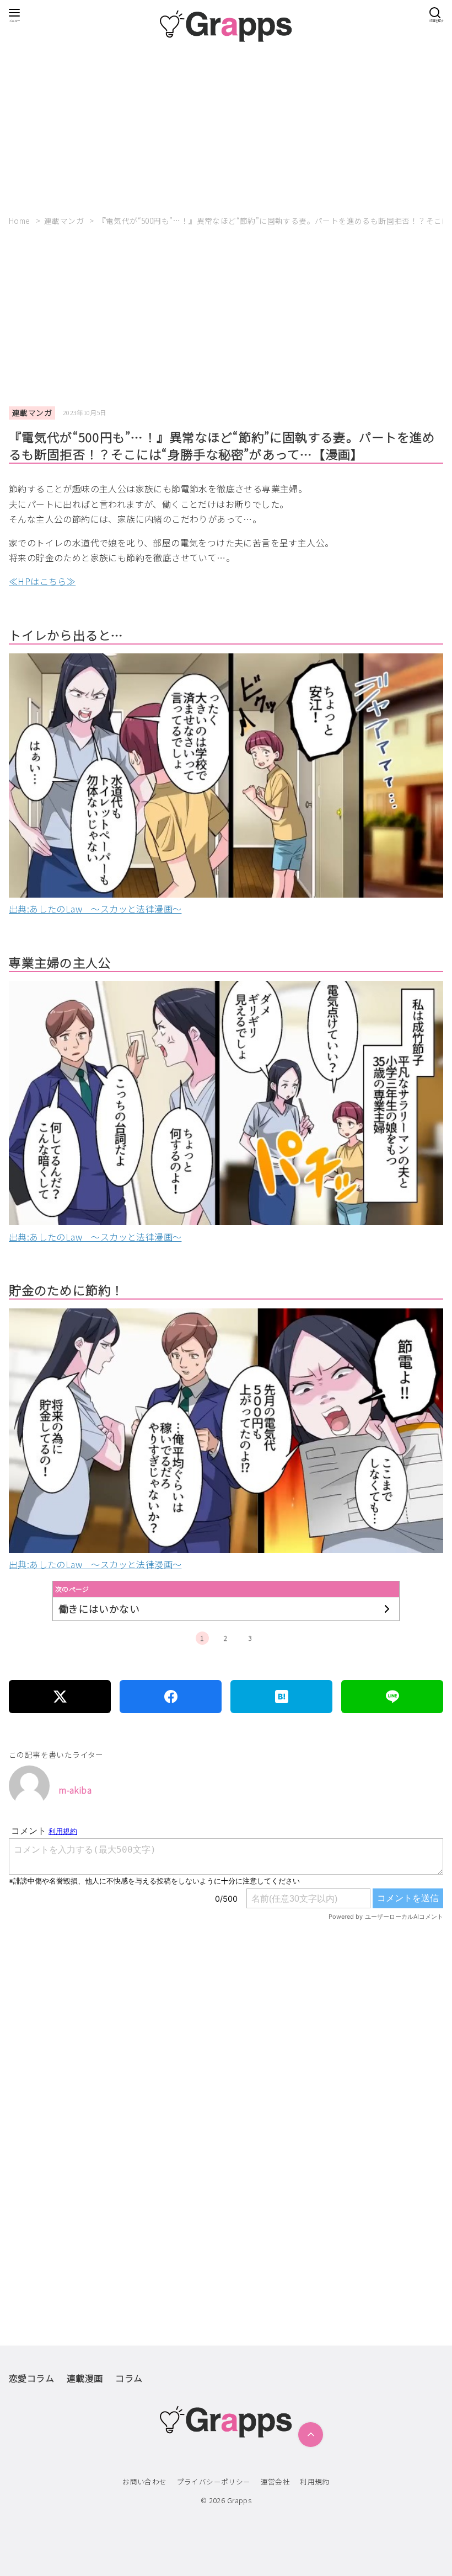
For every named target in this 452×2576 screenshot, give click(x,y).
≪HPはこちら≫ (42, 581)
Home (20, 221)
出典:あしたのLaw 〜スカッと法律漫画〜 (95, 909)
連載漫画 (85, 2378)
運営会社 (276, 2481)
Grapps (239, 2500)
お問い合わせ (144, 2481)
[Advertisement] (226, 129)
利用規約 (315, 2481)
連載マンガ (65, 221)
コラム (129, 2378)
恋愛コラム (31, 2378)
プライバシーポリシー (214, 2481)
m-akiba (75, 1790)
